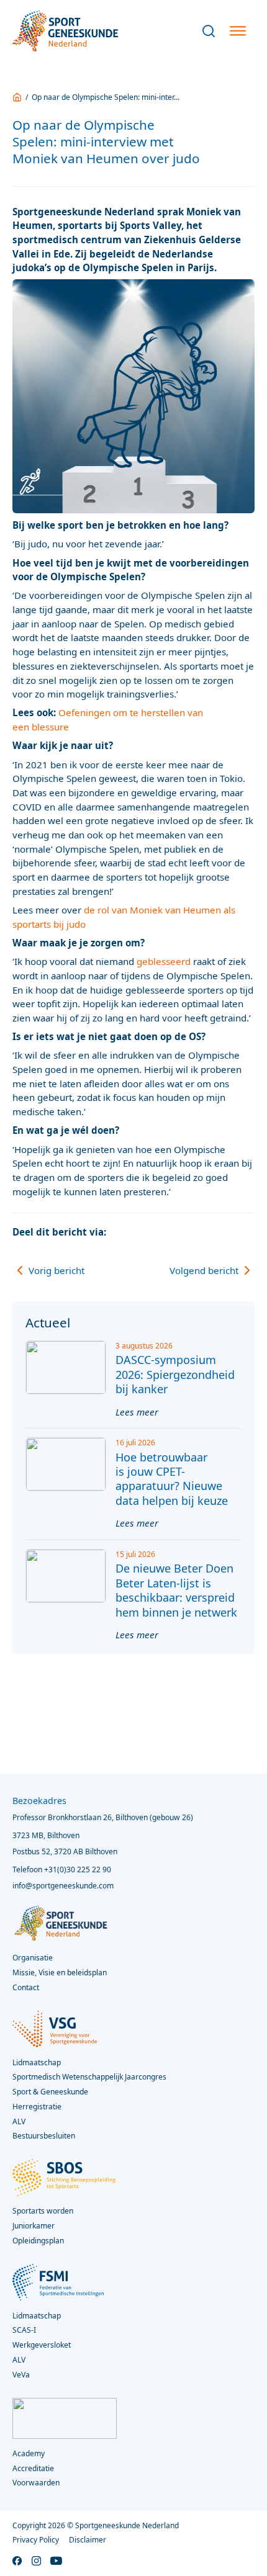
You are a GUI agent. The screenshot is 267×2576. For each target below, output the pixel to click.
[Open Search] (209, 31)
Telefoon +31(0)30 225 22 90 (62, 1869)
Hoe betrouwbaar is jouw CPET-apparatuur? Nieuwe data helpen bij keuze (172, 1479)
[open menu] (238, 31)
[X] (198, 1232)
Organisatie (33, 1958)
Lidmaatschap (37, 2316)
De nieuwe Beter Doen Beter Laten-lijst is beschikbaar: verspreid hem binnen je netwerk (176, 1590)
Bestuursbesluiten (44, 2136)
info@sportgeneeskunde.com (63, 1886)
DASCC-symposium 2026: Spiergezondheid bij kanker (175, 1374)
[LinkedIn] (222, 1232)
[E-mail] (245, 1232)
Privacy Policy (36, 2540)
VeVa (21, 2375)
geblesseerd (164, 961)
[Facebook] (175, 1232)
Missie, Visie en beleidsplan (60, 1972)
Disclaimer (88, 2540)
